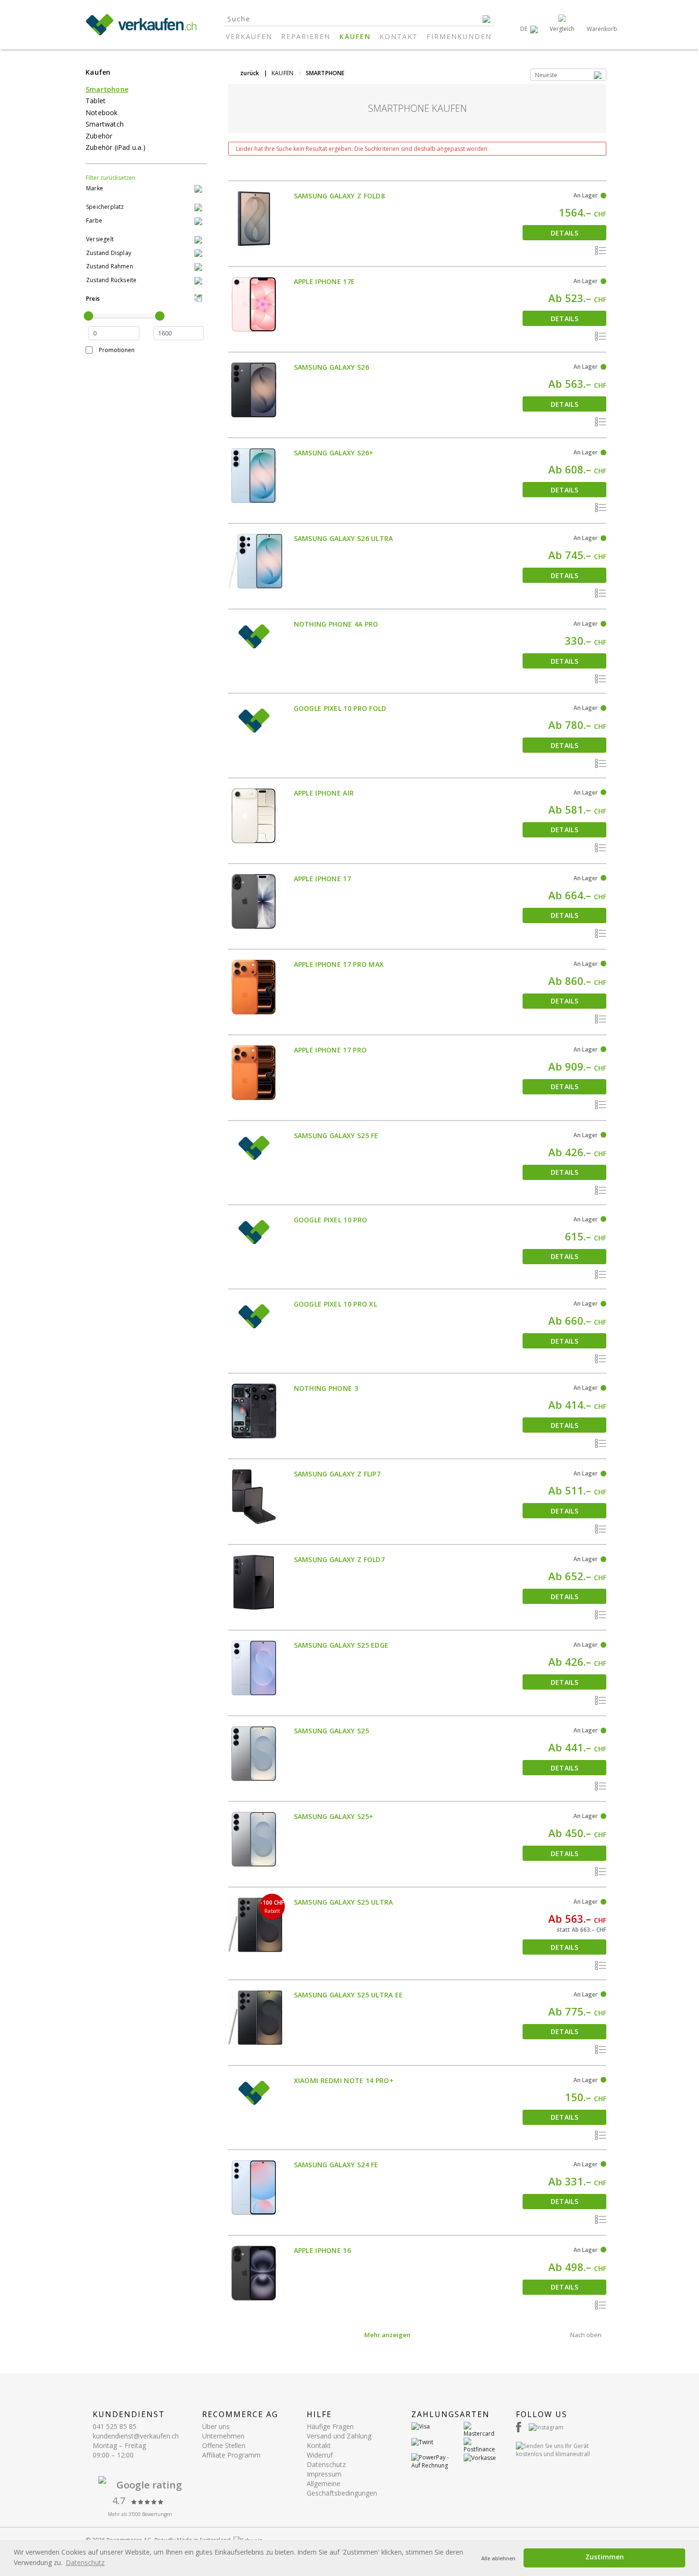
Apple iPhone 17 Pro (330, 1050)
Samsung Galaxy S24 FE (336, 2165)
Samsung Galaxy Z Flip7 (337, 1474)
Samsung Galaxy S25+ (334, 1816)
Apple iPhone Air (324, 793)
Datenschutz (326, 2464)
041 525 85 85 (115, 2426)
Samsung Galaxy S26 (331, 367)
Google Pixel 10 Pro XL (336, 1304)
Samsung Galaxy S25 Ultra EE (349, 1995)
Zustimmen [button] (605, 2557)
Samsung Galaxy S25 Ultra (344, 1902)
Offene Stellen (224, 2445)
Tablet (96, 101)
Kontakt (399, 36)
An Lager (586, 195)
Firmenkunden (459, 36)
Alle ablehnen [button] (498, 2558)
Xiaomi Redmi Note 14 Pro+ (344, 2080)
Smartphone (107, 89)
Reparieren (306, 36)
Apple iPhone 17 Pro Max (339, 964)
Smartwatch (105, 124)
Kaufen (355, 36)
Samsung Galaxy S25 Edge (341, 1645)
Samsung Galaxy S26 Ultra (344, 538)
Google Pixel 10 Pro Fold (340, 708)
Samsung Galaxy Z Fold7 (340, 1559)
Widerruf (320, 2455)
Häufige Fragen (330, 2426)
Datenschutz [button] (85, 2562)
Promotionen (117, 350)
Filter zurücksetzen (111, 178)
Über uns (216, 2426)
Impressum (324, 2474)
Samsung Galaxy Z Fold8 (340, 196)
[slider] (88, 316)
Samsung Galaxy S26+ (334, 453)
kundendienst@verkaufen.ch (136, 2436)
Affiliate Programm (231, 2455)
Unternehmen (223, 2436)
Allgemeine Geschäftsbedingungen (342, 2488)
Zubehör (99, 136)
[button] (529, 29)
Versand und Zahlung (339, 2436)
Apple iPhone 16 (323, 2250)
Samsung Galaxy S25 (331, 1731)
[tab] (146, 189)
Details (564, 233)
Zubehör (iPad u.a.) (116, 147)
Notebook (102, 113)
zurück (250, 73)
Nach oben (586, 2335)
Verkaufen (249, 36)
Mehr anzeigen (387, 2335)
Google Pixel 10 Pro (331, 1220)
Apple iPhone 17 (323, 879)
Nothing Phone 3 (326, 1388)
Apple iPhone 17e (325, 281)
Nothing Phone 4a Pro (336, 624)
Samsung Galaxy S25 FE (336, 1136)
